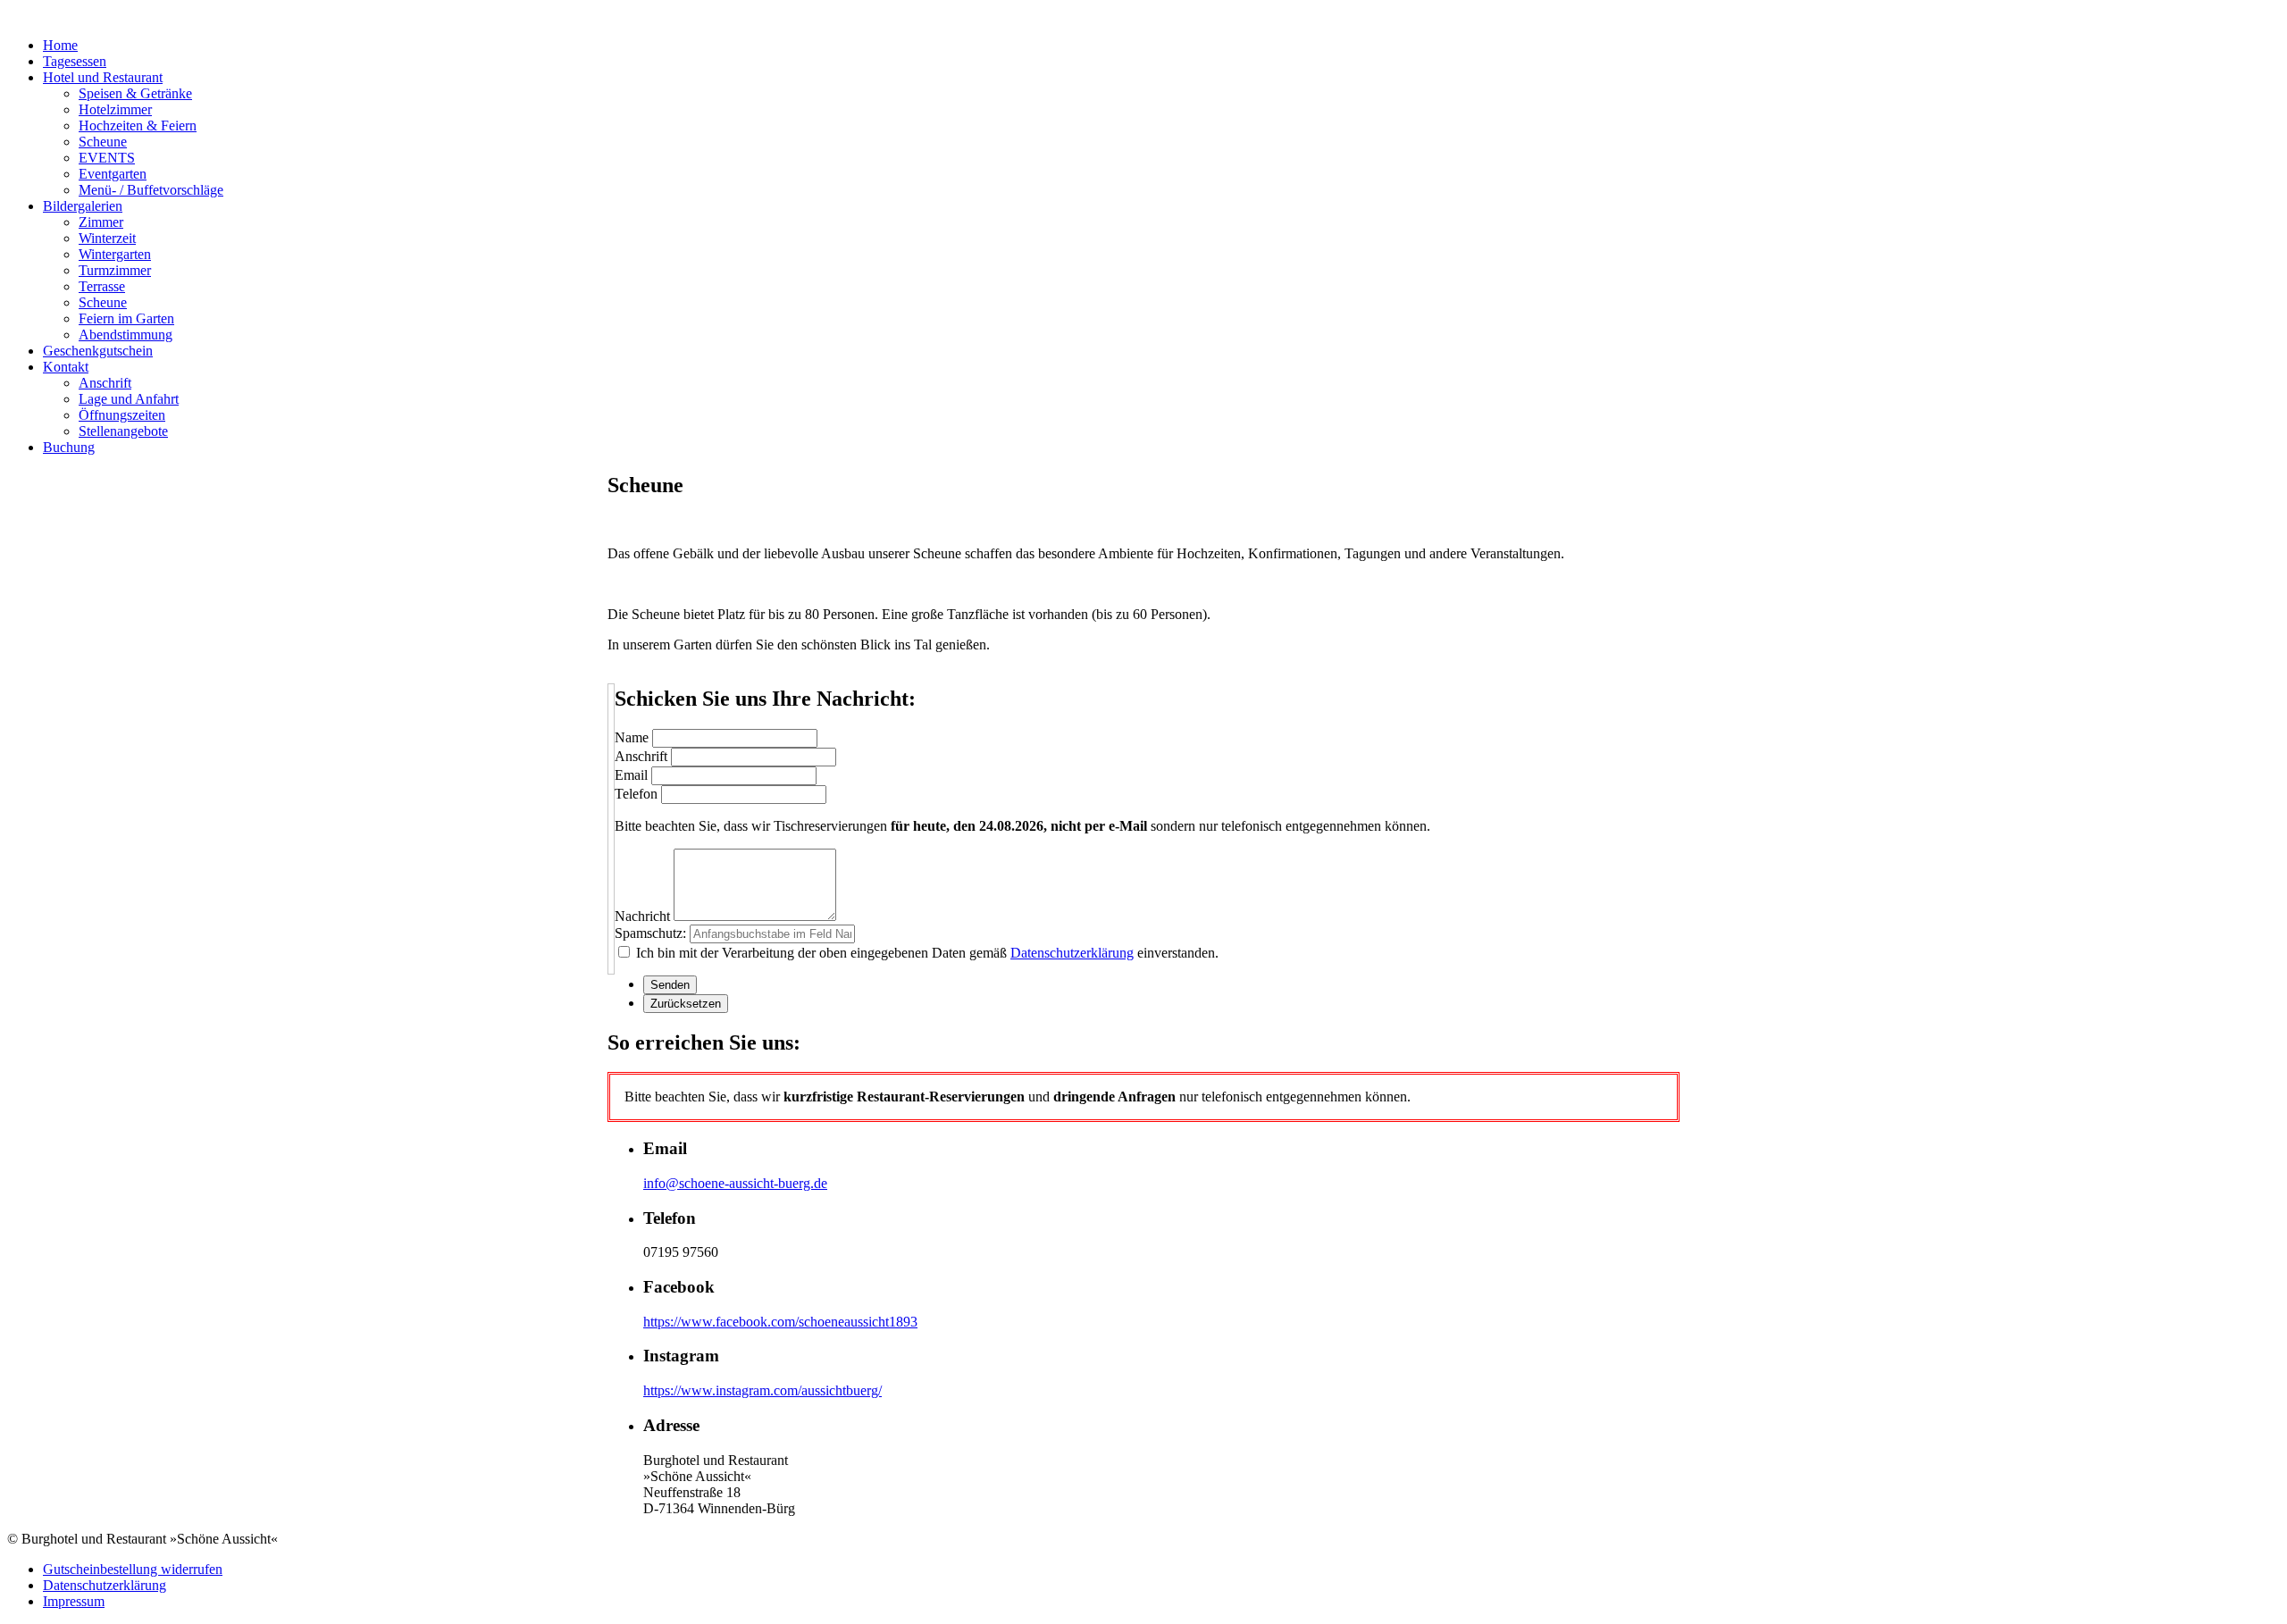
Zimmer (101, 222)
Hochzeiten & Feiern (138, 126)
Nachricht (642, 916)
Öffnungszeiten (122, 415)
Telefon (636, 794)
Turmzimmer (115, 270)
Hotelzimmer (115, 109)
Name (632, 737)
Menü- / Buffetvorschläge (151, 190)
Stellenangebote (123, 431)
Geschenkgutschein (98, 351)
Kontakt (66, 367)
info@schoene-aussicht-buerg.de (735, 1183)
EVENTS (107, 158)
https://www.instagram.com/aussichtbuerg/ (762, 1390)
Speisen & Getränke (135, 93)
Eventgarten (113, 174)
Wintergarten (115, 254)
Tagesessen (75, 61)
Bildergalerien (83, 206)
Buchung (69, 447)
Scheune (103, 142)
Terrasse (102, 286)
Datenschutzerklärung (1072, 953)
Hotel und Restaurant (103, 77)
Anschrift (105, 383)
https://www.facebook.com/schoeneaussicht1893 (780, 1322)
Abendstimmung (126, 335)
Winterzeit (107, 238)
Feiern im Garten (126, 318)
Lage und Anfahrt (129, 399)
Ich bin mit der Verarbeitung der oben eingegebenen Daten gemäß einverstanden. (926, 953)
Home (60, 45)
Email (631, 775)
